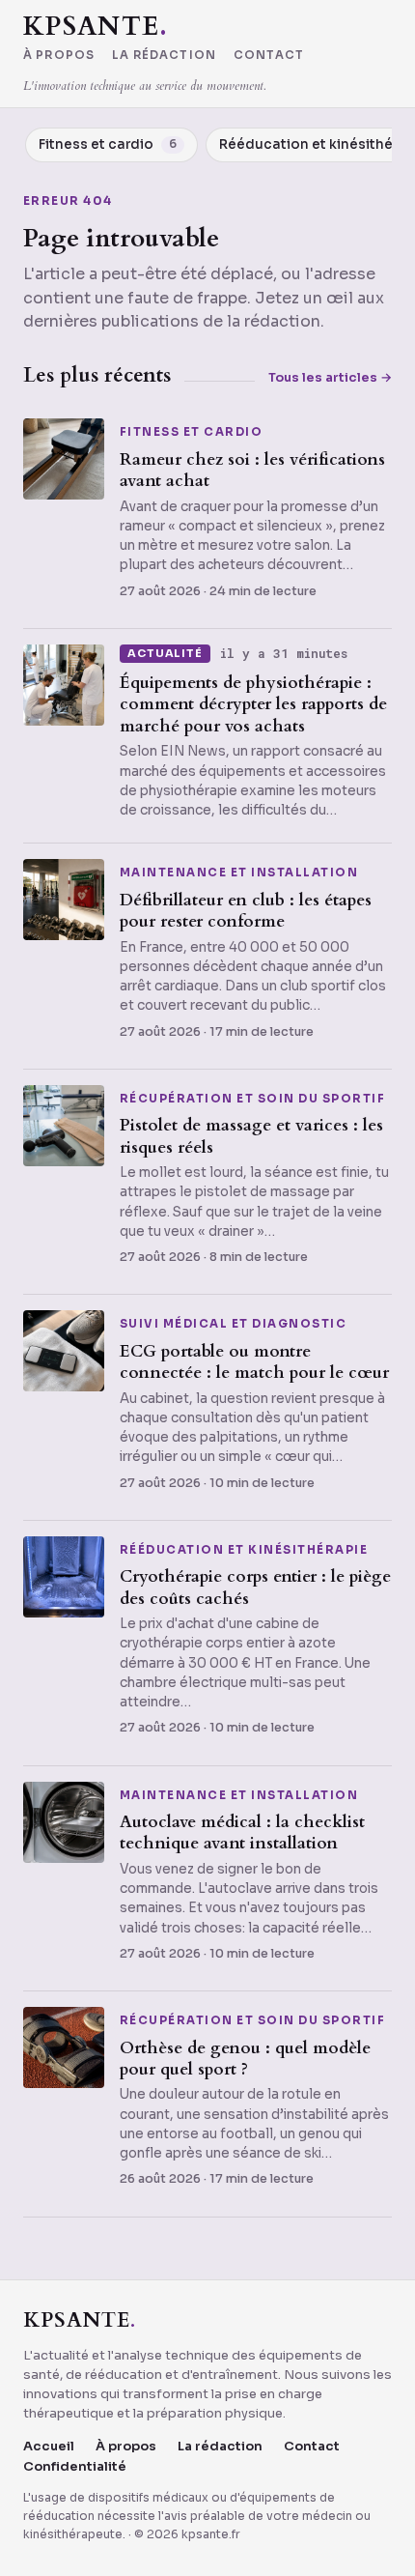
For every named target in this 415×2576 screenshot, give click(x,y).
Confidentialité (75, 2466)
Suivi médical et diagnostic (233, 1325)
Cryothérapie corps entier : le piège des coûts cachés (255, 1587)
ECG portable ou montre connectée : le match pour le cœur (254, 1362)
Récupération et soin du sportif (252, 1100)
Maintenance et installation (239, 873)
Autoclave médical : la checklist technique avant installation (242, 1832)
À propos (59, 56)
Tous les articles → (330, 377)
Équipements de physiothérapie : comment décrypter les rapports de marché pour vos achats (253, 704)
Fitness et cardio (191, 433)
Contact (269, 56)
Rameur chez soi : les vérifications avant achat (252, 470)
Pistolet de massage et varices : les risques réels (251, 1136)
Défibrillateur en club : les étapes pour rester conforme (246, 911)
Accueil (49, 2446)
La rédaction (164, 56)
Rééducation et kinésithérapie (244, 1551)
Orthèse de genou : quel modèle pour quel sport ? (245, 2059)
